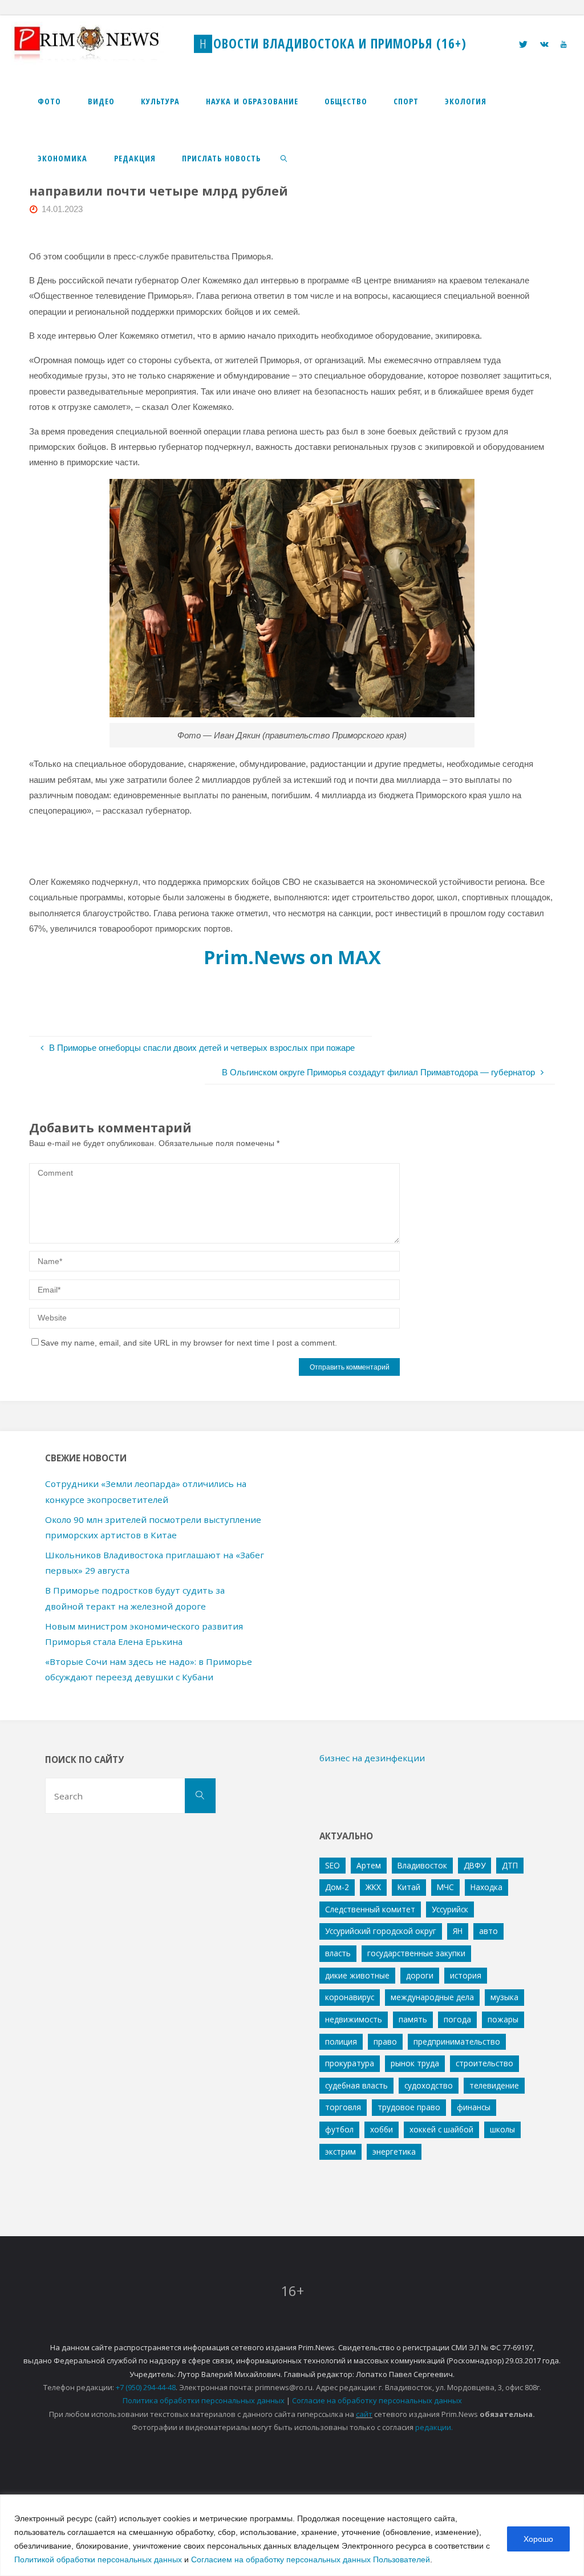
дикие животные (357, 1975)
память (413, 2019)
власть (338, 1953)
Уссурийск (450, 1909)
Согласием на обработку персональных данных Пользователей (311, 2559)
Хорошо (538, 2539)
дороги (420, 1975)
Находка (486, 1887)
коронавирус (350, 1997)
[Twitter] (524, 44)
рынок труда (415, 2063)
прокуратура (350, 2063)
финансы (474, 2107)
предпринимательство (457, 2041)
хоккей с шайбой (441, 2129)
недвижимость (354, 2019)
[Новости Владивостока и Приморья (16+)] (98, 44)
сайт (364, 2414)
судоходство (429, 2085)
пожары (503, 2019)
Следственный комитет (370, 1909)
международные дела (432, 1997)
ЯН (458, 1931)
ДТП (510, 1865)
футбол (339, 2129)
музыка (504, 1997)
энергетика (394, 2152)
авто (488, 1931)
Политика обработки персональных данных (204, 2400)
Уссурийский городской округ (381, 1931)
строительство (484, 2063)
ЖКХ (373, 1887)
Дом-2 (337, 1887)
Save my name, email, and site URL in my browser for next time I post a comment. (189, 1343)
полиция (341, 2041)
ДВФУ (474, 1865)
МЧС (445, 1887)
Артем (369, 1865)
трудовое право (409, 2107)
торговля (343, 2107)
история (466, 1975)
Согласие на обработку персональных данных (377, 2400)
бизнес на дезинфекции (372, 1758)
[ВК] (544, 44)
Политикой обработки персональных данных (98, 2559)
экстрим (340, 2152)
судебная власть (356, 2085)
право (385, 2041)
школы (502, 2129)
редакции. (434, 2427)
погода (457, 2019)
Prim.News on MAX (292, 957)
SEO (332, 1865)
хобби (382, 2129)
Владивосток (422, 1865)
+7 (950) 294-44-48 (146, 2387)
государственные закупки (416, 1953)
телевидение (494, 2085)
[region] (292, 2535)
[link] (284, 158)
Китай (409, 1887)
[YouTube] (563, 44)
